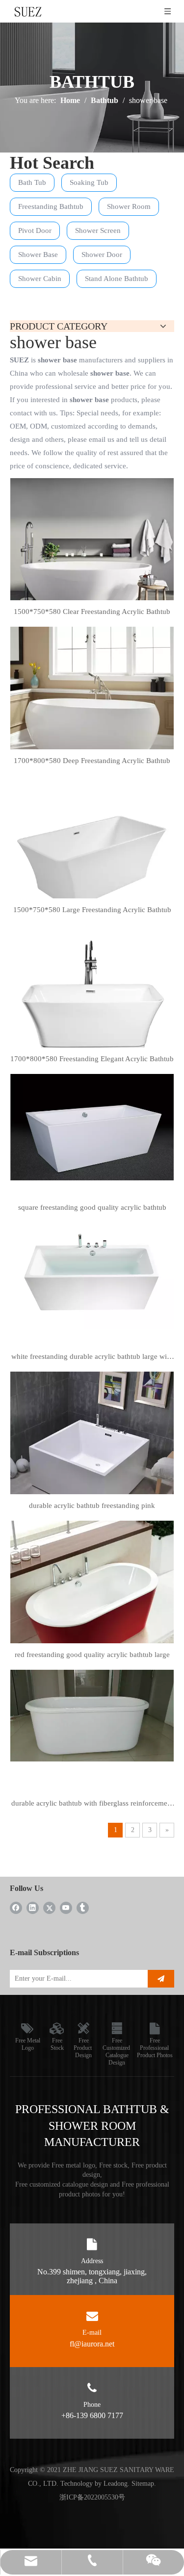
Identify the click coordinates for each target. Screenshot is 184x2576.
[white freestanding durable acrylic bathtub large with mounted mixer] (92, 1275)
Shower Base (38, 255)
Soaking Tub (89, 182)
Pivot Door (35, 230)
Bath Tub (32, 182)
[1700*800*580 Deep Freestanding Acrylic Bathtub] (92, 708)
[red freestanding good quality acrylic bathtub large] (92, 1598)
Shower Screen (98, 230)
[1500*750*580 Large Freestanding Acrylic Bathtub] (92, 857)
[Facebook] (16, 1907)
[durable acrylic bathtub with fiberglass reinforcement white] (92, 1715)
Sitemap (143, 2484)
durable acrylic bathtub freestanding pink (92, 1505)
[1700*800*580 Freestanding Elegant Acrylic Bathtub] (92, 1006)
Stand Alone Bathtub (117, 279)
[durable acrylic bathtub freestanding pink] (92, 1447)
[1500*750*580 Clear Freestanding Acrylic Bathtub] (92, 559)
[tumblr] (83, 1907)
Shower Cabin (40, 279)
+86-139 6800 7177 (92, 2415)
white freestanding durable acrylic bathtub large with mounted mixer (92, 1358)
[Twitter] (49, 1907)
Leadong (116, 2484)
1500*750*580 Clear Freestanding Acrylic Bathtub (92, 612)
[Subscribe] (161, 1979)
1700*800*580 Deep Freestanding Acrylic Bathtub (92, 761)
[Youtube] (66, 1907)
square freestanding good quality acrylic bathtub (92, 1207)
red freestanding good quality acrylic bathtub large (92, 1655)
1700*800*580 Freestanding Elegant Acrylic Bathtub (92, 1059)
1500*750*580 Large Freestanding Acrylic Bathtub (92, 910)
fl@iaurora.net (92, 2344)
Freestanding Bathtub (51, 206)
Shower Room (129, 206)
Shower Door (102, 255)
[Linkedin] (33, 1907)
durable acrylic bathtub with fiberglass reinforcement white (92, 1805)
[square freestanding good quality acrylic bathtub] (92, 1126)
